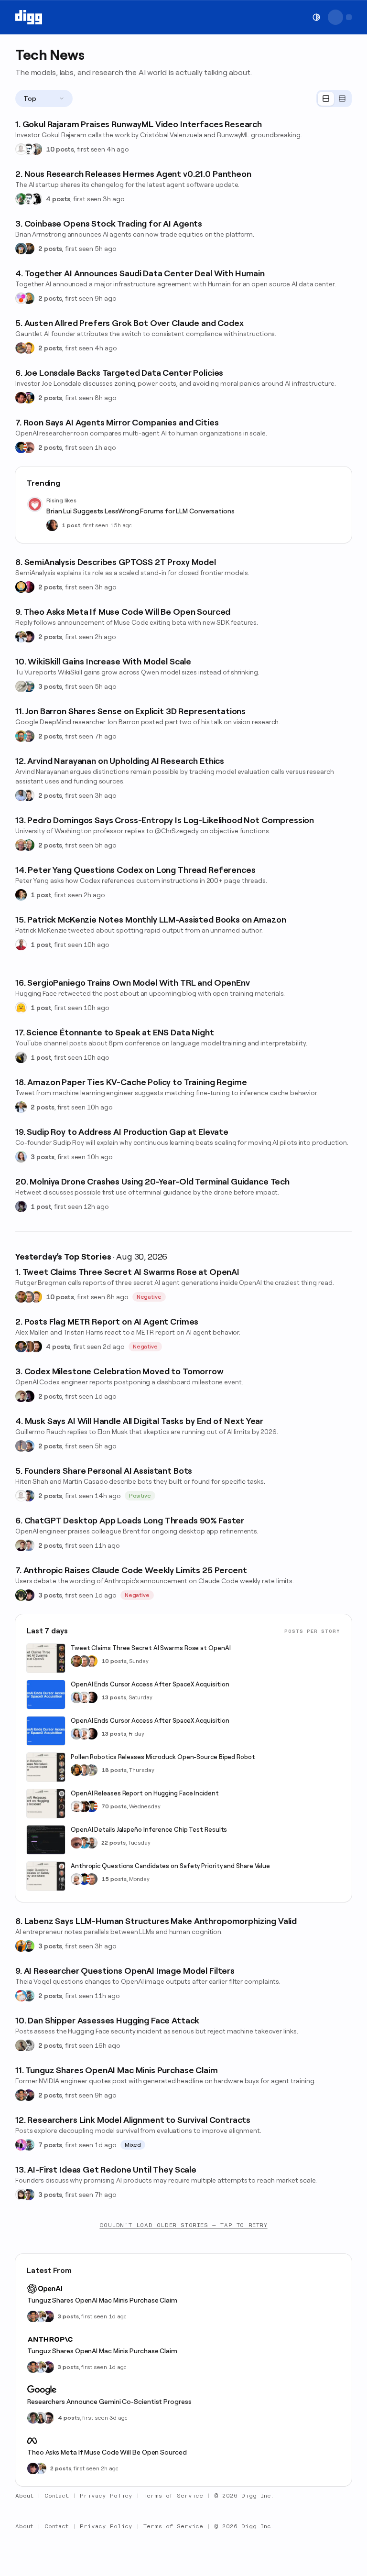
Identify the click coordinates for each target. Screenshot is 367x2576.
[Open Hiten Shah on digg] (29, 1496)
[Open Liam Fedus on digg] (84, 1843)
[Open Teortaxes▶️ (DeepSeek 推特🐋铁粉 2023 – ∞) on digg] (21, 1206)
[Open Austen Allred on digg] (29, 348)
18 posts (114, 1770)
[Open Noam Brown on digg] (84, 1806)
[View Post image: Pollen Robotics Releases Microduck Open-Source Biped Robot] (46, 1767)
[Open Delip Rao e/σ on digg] (21, 1297)
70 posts (114, 1806)
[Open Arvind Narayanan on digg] (21, 795)
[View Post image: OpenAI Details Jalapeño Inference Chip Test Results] (46, 1840)
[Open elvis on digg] (29, 149)
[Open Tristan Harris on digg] (36, 1347)
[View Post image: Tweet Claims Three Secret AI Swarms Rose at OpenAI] (46, 1658)
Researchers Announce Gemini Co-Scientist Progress (109, 2402)
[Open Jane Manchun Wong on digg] (21, 2195)
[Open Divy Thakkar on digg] (48, 2418)
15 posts (114, 1879)
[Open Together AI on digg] (21, 298)
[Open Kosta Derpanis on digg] (29, 736)
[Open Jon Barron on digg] (21, 736)
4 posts (58, 199)
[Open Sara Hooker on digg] (21, 1157)
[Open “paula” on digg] (29, 1347)
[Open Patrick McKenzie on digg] (21, 945)
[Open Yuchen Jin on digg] (92, 1770)
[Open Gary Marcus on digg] (29, 1297)
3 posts (50, 686)
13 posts (114, 1697)
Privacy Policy (106, 2496)
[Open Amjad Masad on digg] (92, 1697)
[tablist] (334, 98)
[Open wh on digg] (29, 587)
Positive (140, 1496)
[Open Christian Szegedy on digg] (21, 845)
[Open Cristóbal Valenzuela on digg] (36, 149)
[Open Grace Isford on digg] (29, 298)
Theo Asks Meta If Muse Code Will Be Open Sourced (107, 2452)
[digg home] (29, 17)
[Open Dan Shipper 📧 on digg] (21, 2045)
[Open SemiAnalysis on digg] (21, 587)
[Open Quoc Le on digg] (33, 2418)
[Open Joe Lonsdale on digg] (21, 398)
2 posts (50, 249)
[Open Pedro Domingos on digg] (29, 845)
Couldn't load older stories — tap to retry (183, 2225)
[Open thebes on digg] (29, 1996)
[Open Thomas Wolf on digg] (76, 1770)
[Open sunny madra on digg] (29, 2095)
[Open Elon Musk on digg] (21, 1446)
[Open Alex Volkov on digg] (29, 398)
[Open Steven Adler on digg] (21, 1347)
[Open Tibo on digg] (21, 1396)
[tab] (326, 99)
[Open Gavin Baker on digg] (92, 1843)
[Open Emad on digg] (21, 348)
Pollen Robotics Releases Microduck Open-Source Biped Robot (163, 1757)
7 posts (50, 2145)
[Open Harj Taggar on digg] (29, 249)
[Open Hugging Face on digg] (21, 1008)
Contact (57, 2496)
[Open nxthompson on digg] (29, 2045)
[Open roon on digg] (21, 447)
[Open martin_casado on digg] (21, 149)
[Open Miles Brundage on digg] (84, 1697)
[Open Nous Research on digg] (36, 199)
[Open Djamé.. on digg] (21, 1057)
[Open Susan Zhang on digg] (29, 447)
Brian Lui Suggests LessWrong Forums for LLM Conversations (140, 511)
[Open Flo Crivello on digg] (21, 1946)
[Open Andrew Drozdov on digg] (21, 686)
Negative (149, 1297)
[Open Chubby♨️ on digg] (29, 1396)
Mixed (133, 2145)
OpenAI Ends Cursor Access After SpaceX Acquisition (150, 1684)
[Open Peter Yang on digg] (21, 895)
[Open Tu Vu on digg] (29, 686)
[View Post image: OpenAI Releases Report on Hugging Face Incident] (46, 1804)
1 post (71, 525)
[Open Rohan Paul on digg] (21, 637)
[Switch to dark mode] (316, 17)
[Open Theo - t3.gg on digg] (29, 637)
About (24, 2496)
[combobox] (44, 98)
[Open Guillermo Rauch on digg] (29, 1446)
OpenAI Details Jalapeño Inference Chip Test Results (149, 1830)
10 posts (60, 149)
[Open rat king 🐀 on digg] (21, 1996)
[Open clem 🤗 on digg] (84, 1770)
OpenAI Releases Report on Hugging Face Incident (145, 1793)
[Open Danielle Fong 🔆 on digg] (52, 525)
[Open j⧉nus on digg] (21, 2145)
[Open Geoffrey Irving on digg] (29, 795)
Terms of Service (173, 2496)
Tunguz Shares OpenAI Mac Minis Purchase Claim (102, 2300)
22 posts (113, 1843)
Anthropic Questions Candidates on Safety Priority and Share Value (170, 1866)
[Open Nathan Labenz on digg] (29, 1946)
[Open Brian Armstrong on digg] (21, 249)
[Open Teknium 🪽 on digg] (21, 199)
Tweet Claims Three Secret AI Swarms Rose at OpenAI (151, 1648)
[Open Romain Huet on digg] (29, 1545)
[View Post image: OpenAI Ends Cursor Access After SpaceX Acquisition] (46, 1695)
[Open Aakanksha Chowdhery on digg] (41, 2418)
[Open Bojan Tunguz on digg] (21, 2095)
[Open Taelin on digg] (21, 1595)
